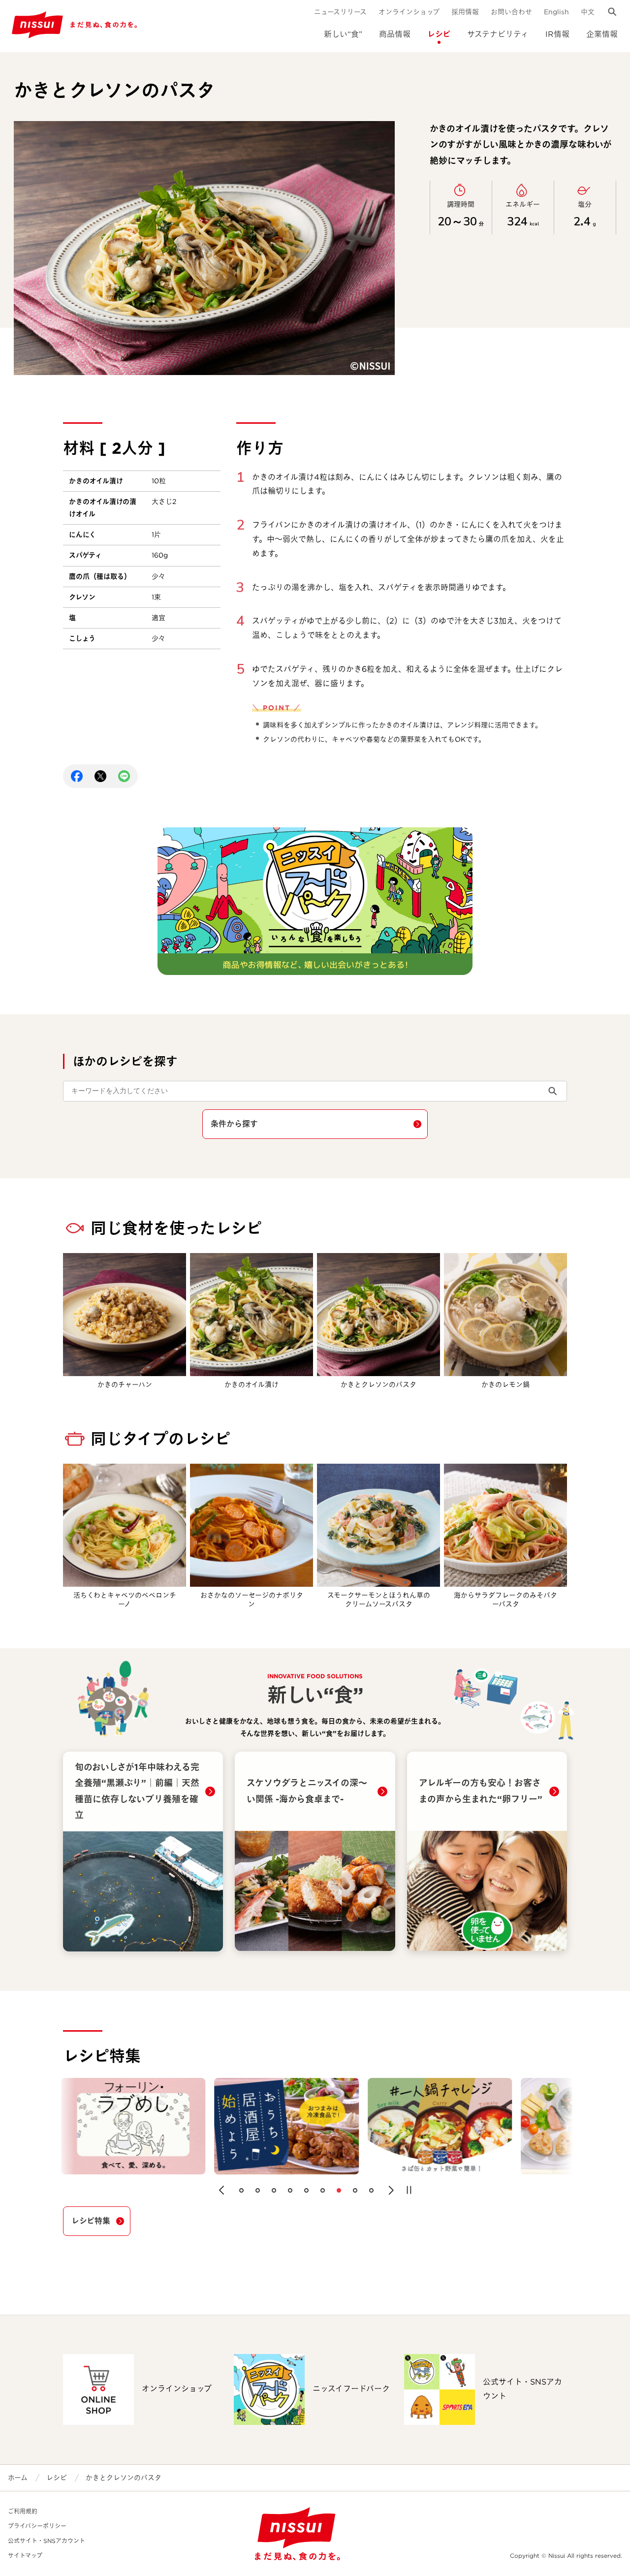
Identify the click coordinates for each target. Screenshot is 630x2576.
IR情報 (557, 34)
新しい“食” (343, 34)
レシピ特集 (91, 2221)
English (556, 12)
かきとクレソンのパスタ (124, 2478)
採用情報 (465, 12)
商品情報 (395, 34)
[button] (221, 2190)
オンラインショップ (409, 12)
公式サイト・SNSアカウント (47, 2541)
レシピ (439, 34)
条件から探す (234, 1124)
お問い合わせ (511, 12)
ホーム (18, 2478)
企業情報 (602, 34)
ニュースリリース (340, 12)
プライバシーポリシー (37, 2526)
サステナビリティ (498, 34)
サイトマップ (25, 2556)
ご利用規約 (23, 2511)
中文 (588, 12)
